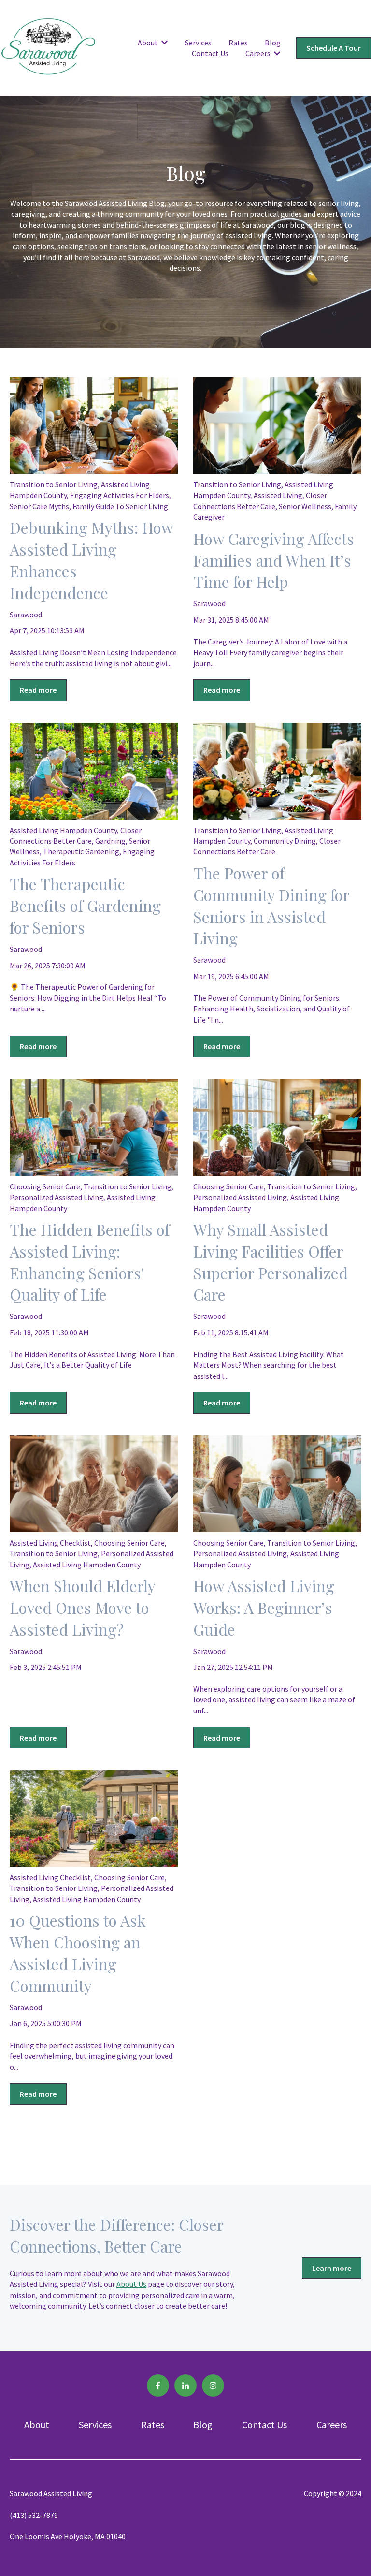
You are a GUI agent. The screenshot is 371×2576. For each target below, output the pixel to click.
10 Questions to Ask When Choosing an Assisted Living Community (78, 1953)
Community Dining (285, 841)
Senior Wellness (305, 506)
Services (198, 43)
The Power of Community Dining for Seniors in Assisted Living (271, 905)
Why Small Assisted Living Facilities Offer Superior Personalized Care (271, 1262)
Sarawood (26, 615)
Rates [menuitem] (153, 2424)
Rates (238, 43)
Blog (273, 43)
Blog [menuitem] (203, 2424)
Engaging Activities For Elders (120, 495)
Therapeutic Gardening (81, 851)
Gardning (110, 841)
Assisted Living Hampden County (63, 830)
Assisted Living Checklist (50, 1543)
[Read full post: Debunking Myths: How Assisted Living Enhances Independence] (94, 425)
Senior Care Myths (39, 506)
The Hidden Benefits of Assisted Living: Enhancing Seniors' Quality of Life (90, 1262)
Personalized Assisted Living (57, 1197)
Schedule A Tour (334, 48)
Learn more (332, 2268)
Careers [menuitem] (332, 2424)
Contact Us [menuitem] (264, 2424)
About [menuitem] (37, 2424)
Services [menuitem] (95, 2424)
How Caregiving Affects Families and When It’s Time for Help (274, 560)
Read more (38, 690)
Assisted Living (278, 495)
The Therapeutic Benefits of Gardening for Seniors (85, 905)
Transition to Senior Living (54, 484)
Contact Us (210, 53)
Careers (258, 53)
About (148, 43)
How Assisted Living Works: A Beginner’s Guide (264, 1607)
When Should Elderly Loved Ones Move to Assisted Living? (82, 1607)
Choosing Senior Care (45, 1186)
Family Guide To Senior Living (120, 506)
